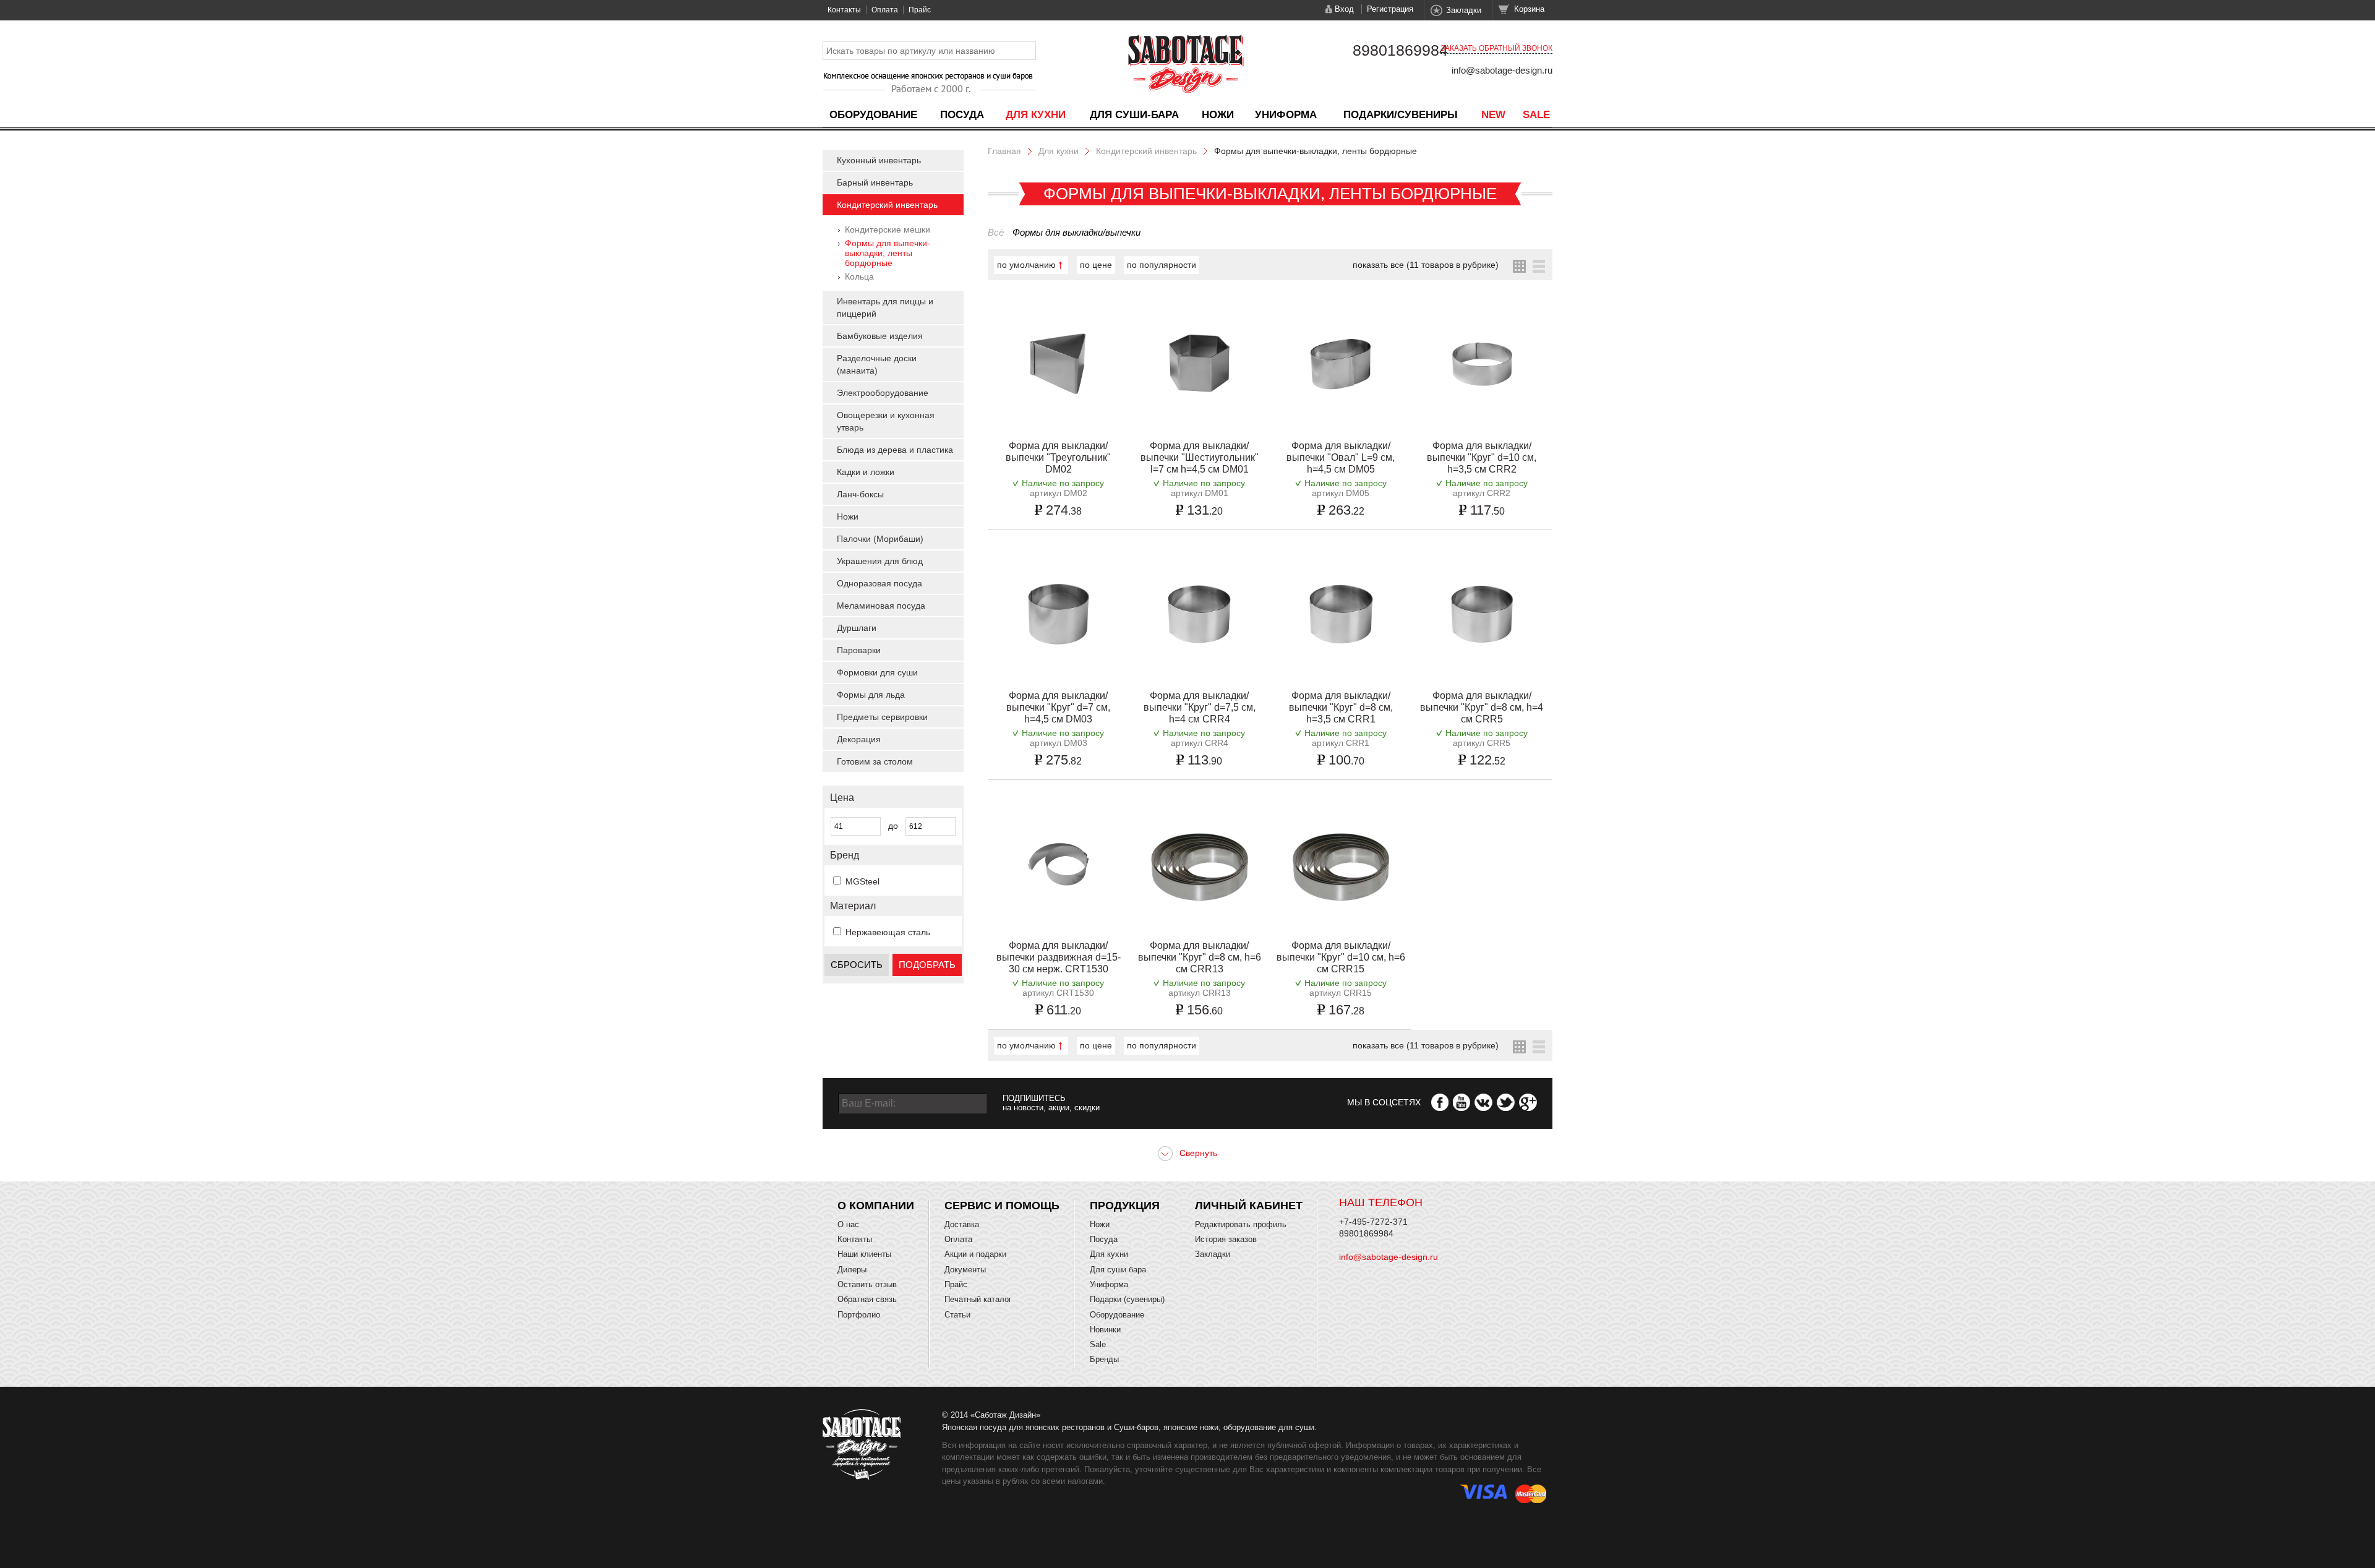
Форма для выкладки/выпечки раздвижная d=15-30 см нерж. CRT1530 (1059, 957)
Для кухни (1036, 115)
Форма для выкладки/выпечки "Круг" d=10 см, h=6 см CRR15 (1341, 957)
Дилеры (852, 1270)
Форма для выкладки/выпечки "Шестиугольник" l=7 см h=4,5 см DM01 (1200, 457)
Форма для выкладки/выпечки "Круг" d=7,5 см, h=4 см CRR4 (1200, 707)
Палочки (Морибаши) (880, 539)
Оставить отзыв (867, 1284)
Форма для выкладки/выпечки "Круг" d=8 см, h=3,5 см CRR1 (1341, 707)
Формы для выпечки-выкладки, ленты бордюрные (888, 253)
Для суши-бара (1134, 115)
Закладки (1464, 10)
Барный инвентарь (875, 182)
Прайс (920, 10)
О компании (876, 1206)
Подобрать (927, 965)
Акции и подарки (975, 1254)
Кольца (859, 276)
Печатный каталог (978, 1299)
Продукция (1125, 1206)
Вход (1344, 9)
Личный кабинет (1249, 1206)
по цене (1096, 265)
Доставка (962, 1224)
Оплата (885, 10)
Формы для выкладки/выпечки (1076, 232)
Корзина (1529, 9)
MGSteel (862, 881)
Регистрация (1390, 9)
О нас (848, 1224)
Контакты (844, 10)
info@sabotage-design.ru (1502, 70)
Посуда (962, 115)
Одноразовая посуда (879, 583)
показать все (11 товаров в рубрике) (1426, 265)
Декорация (859, 739)
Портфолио (859, 1315)
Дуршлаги (857, 628)
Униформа (1286, 115)
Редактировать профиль (1241, 1224)
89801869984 (1400, 50)
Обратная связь (867, 1299)
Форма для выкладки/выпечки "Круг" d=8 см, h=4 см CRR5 (1482, 707)
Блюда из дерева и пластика (895, 450)
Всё (996, 232)
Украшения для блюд (880, 561)
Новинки (1105, 1330)
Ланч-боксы (860, 494)
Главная (1004, 151)
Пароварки (859, 650)
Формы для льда (871, 695)
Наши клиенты (864, 1254)
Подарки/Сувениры (1401, 115)
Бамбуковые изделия (880, 336)
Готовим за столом (875, 761)
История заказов (1226, 1239)
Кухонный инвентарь (879, 160)
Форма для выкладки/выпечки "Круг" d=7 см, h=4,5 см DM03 (1058, 707)
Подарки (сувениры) (1127, 1299)
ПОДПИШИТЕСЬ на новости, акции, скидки (1051, 1103)
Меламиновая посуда (881, 606)
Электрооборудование (883, 393)
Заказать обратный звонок (1496, 48)
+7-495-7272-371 (1373, 1222)
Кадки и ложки (866, 472)
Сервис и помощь (1002, 1206)
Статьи (957, 1315)
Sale (1536, 115)
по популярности (1162, 265)
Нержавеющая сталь (888, 932)
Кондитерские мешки (888, 229)
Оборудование (873, 115)
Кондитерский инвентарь (887, 205)
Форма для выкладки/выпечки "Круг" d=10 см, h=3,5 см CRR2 (1482, 457)
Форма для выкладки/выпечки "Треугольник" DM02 (1058, 457)
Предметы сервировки (882, 717)
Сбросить (857, 965)
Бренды (1104, 1359)
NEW (1493, 115)
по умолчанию (1026, 265)
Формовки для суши (877, 672)
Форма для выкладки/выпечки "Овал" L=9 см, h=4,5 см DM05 (1341, 457)
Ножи (1218, 115)
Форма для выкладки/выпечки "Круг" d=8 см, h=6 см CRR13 (1200, 957)
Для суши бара (1118, 1270)
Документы (965, 1270)
